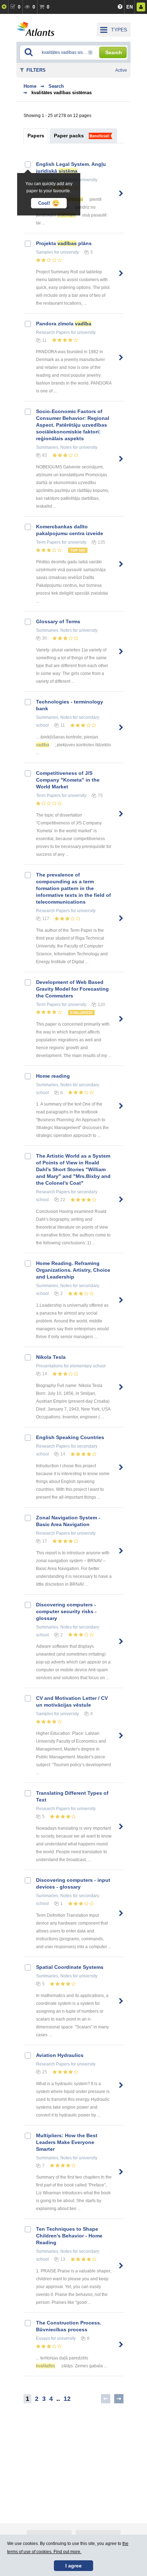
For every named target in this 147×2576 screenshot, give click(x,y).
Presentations (49, 1366)
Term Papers (48, 542)
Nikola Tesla (51, 1357)
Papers (36, 136)
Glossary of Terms (58, 621)
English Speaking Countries (70, 1437)
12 (67, 2399)
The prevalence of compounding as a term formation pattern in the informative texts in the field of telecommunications (73, 888)
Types (119, 30)
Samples (45, 252)
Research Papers (53, 332)
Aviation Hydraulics (60, 2055)
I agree (73, 2566)
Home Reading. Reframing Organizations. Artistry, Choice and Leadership (73, 1270)
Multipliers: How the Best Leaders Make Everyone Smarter (67, 2142)
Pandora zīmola (64, 324)
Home (30, 86)
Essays (43, 2338)
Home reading (53, 1076)
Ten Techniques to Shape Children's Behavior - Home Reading (69, 2236)
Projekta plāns (64, 243)
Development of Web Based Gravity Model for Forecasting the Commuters (72, 989)
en (130, 7)
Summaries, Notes (54, 447)
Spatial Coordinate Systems (70, 1967)
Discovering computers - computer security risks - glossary (66, 1611)
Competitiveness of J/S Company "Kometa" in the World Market (68, 780)
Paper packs (69, 136)
